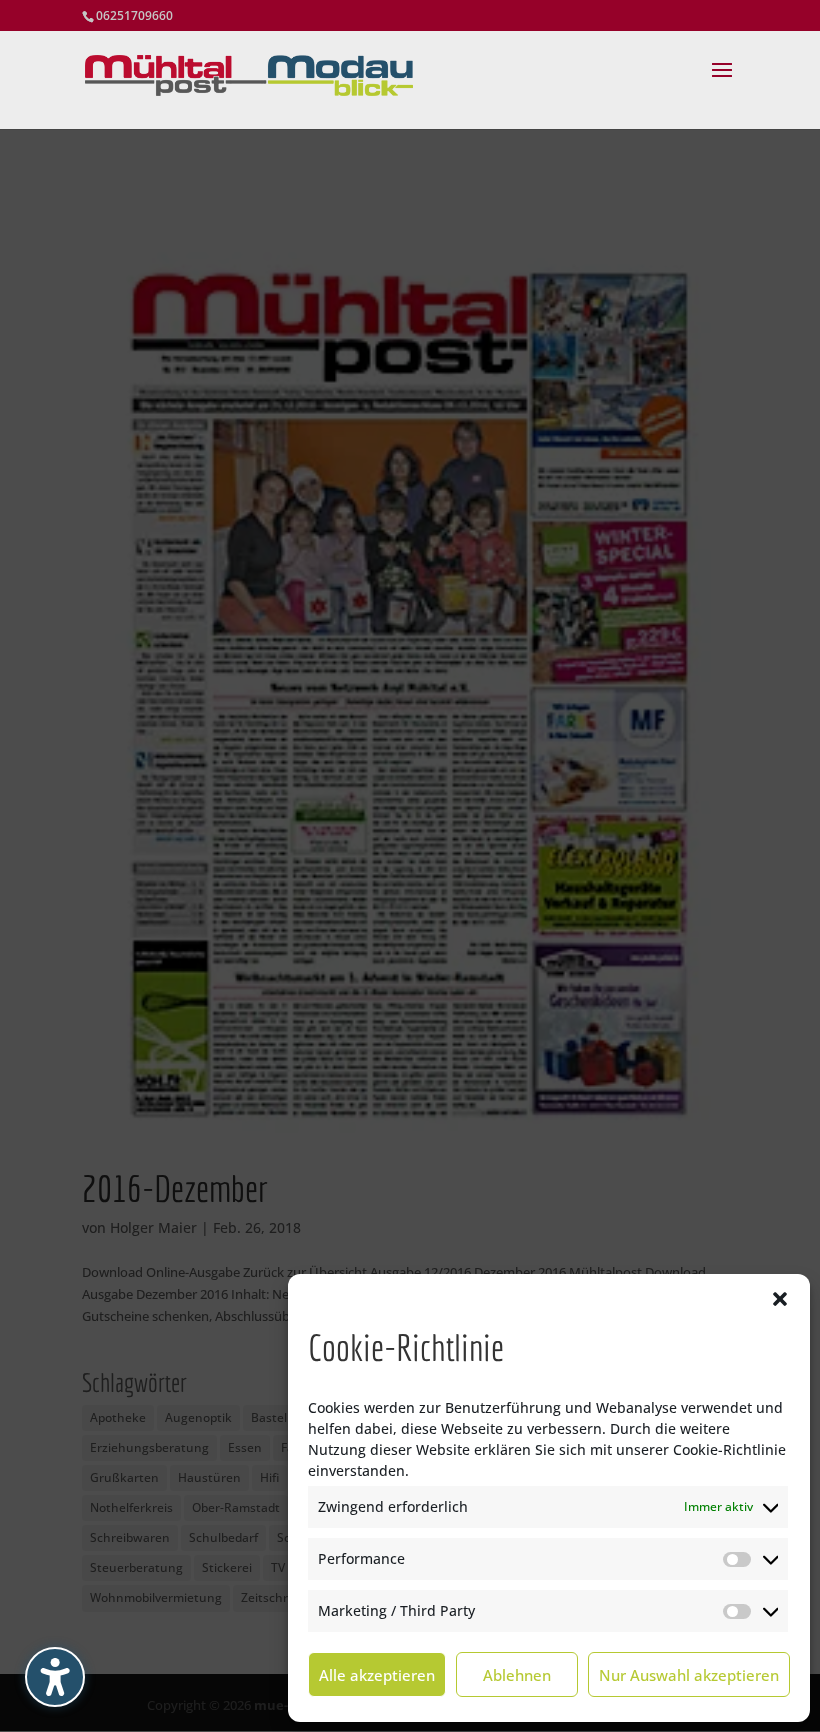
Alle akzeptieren (377, 1675)
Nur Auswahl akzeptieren (689, 1675)
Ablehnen (517, 1675)
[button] (780, 1299)
